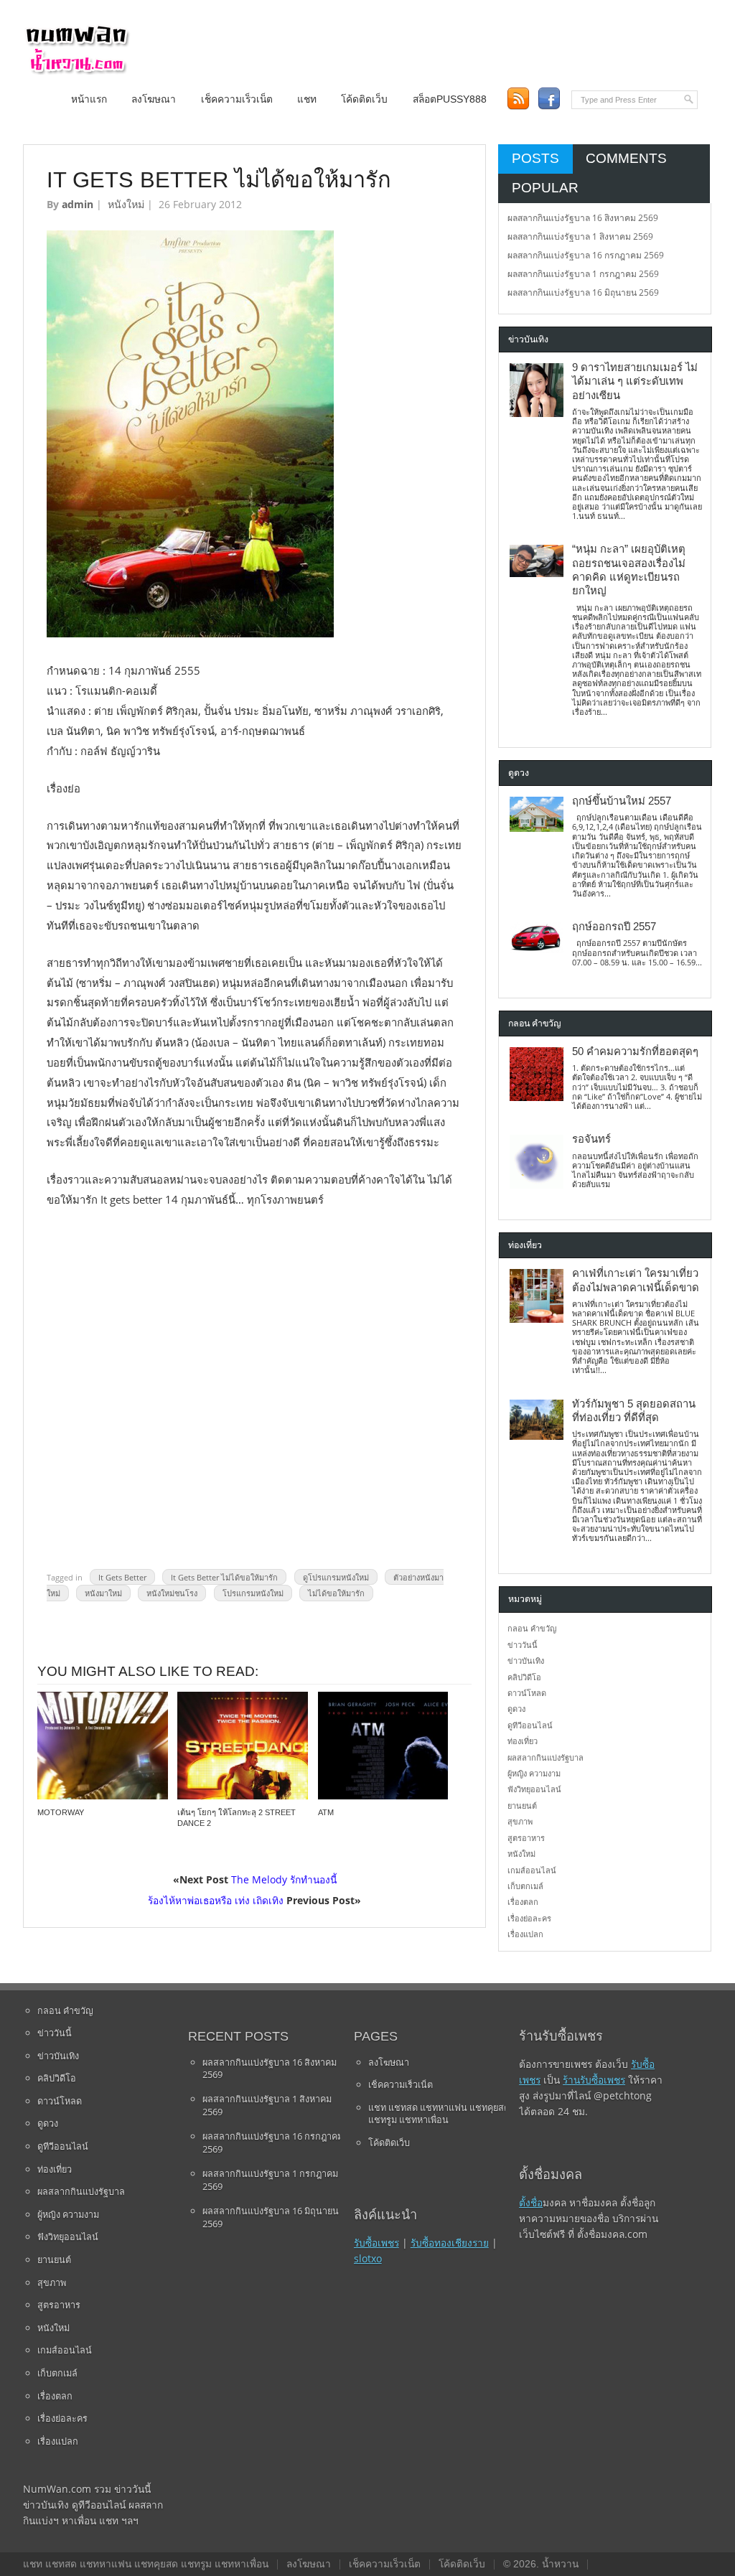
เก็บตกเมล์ (525, 1886)
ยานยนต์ (522, 1805)
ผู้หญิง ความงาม (534, 1773)
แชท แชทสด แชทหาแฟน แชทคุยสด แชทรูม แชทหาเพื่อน (439, 2114)
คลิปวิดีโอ (524, 1677)
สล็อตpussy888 (450, 99)
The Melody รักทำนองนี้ (284, 1879)
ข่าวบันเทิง (526, 1661)
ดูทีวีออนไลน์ (530, 1725)
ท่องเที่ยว (523, 1741)
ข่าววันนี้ (523, 1645)
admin (78, 204)
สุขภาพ (520, 1821)
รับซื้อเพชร (376, 2243)
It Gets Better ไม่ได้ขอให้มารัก (224, 1577)
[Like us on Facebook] (549, 99)
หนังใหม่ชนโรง (172, 1593)
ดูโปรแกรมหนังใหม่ (336, 1577)
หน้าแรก (89, 99)
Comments (626, 158)
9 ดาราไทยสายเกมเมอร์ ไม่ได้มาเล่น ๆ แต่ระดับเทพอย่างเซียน (635, 381)
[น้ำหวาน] (77, 71)
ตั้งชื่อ (531, 2202)
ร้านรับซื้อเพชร (594, 2080)
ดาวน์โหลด (527, 1693)
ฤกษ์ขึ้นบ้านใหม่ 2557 (622, 801)
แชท (307, 99)
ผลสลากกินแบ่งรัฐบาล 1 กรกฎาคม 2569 (583, 274)
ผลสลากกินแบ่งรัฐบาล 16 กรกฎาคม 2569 (586, 255)
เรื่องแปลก (525, 1934)
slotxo (368, 2258)
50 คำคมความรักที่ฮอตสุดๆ (635, 1052)
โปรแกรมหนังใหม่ (253, 1593)
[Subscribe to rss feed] (518, 99)
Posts (535, 158)
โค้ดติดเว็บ (364, 99)
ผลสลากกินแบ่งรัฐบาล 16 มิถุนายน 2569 (583, 292)
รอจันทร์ (591, 1139)
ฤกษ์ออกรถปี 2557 (614, 927)
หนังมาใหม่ (103, 1593)
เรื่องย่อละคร (529, 1918)
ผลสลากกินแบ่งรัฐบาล (546, 1757)
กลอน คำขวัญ (532, 1628)
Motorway (61, 1812)
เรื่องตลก (523, 1902)
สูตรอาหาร (526, 1838)
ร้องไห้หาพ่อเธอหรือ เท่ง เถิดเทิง (216, 1900)
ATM (326, 1812)
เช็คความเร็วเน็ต (237, 99)
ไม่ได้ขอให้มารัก (336, 1593)
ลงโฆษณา (154, 99)
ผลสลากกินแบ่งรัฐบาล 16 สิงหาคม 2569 (583, 218)
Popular (545, 188)
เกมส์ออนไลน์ (532, 1870)
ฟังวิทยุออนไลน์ (534, 1789)
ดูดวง (516, 1709)
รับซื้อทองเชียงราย (450, 2243)
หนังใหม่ (126, 204)
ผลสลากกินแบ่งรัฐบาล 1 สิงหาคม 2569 (580, 236)
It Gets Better (122, 1577)
